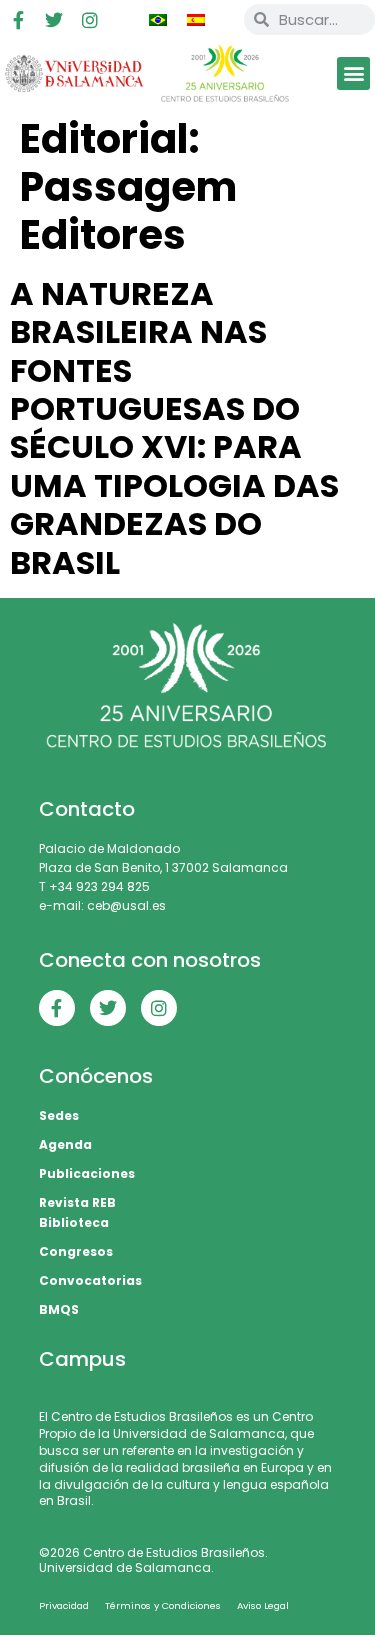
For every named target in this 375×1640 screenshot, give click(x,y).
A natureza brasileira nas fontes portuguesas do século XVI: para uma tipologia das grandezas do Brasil (174, 428)
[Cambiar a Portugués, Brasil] (158, 20)
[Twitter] (54, 20)
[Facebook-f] (18, 20)
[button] (353, 73)
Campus (82, 1359)
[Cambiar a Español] (196, 20)
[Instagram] (90, 20)
